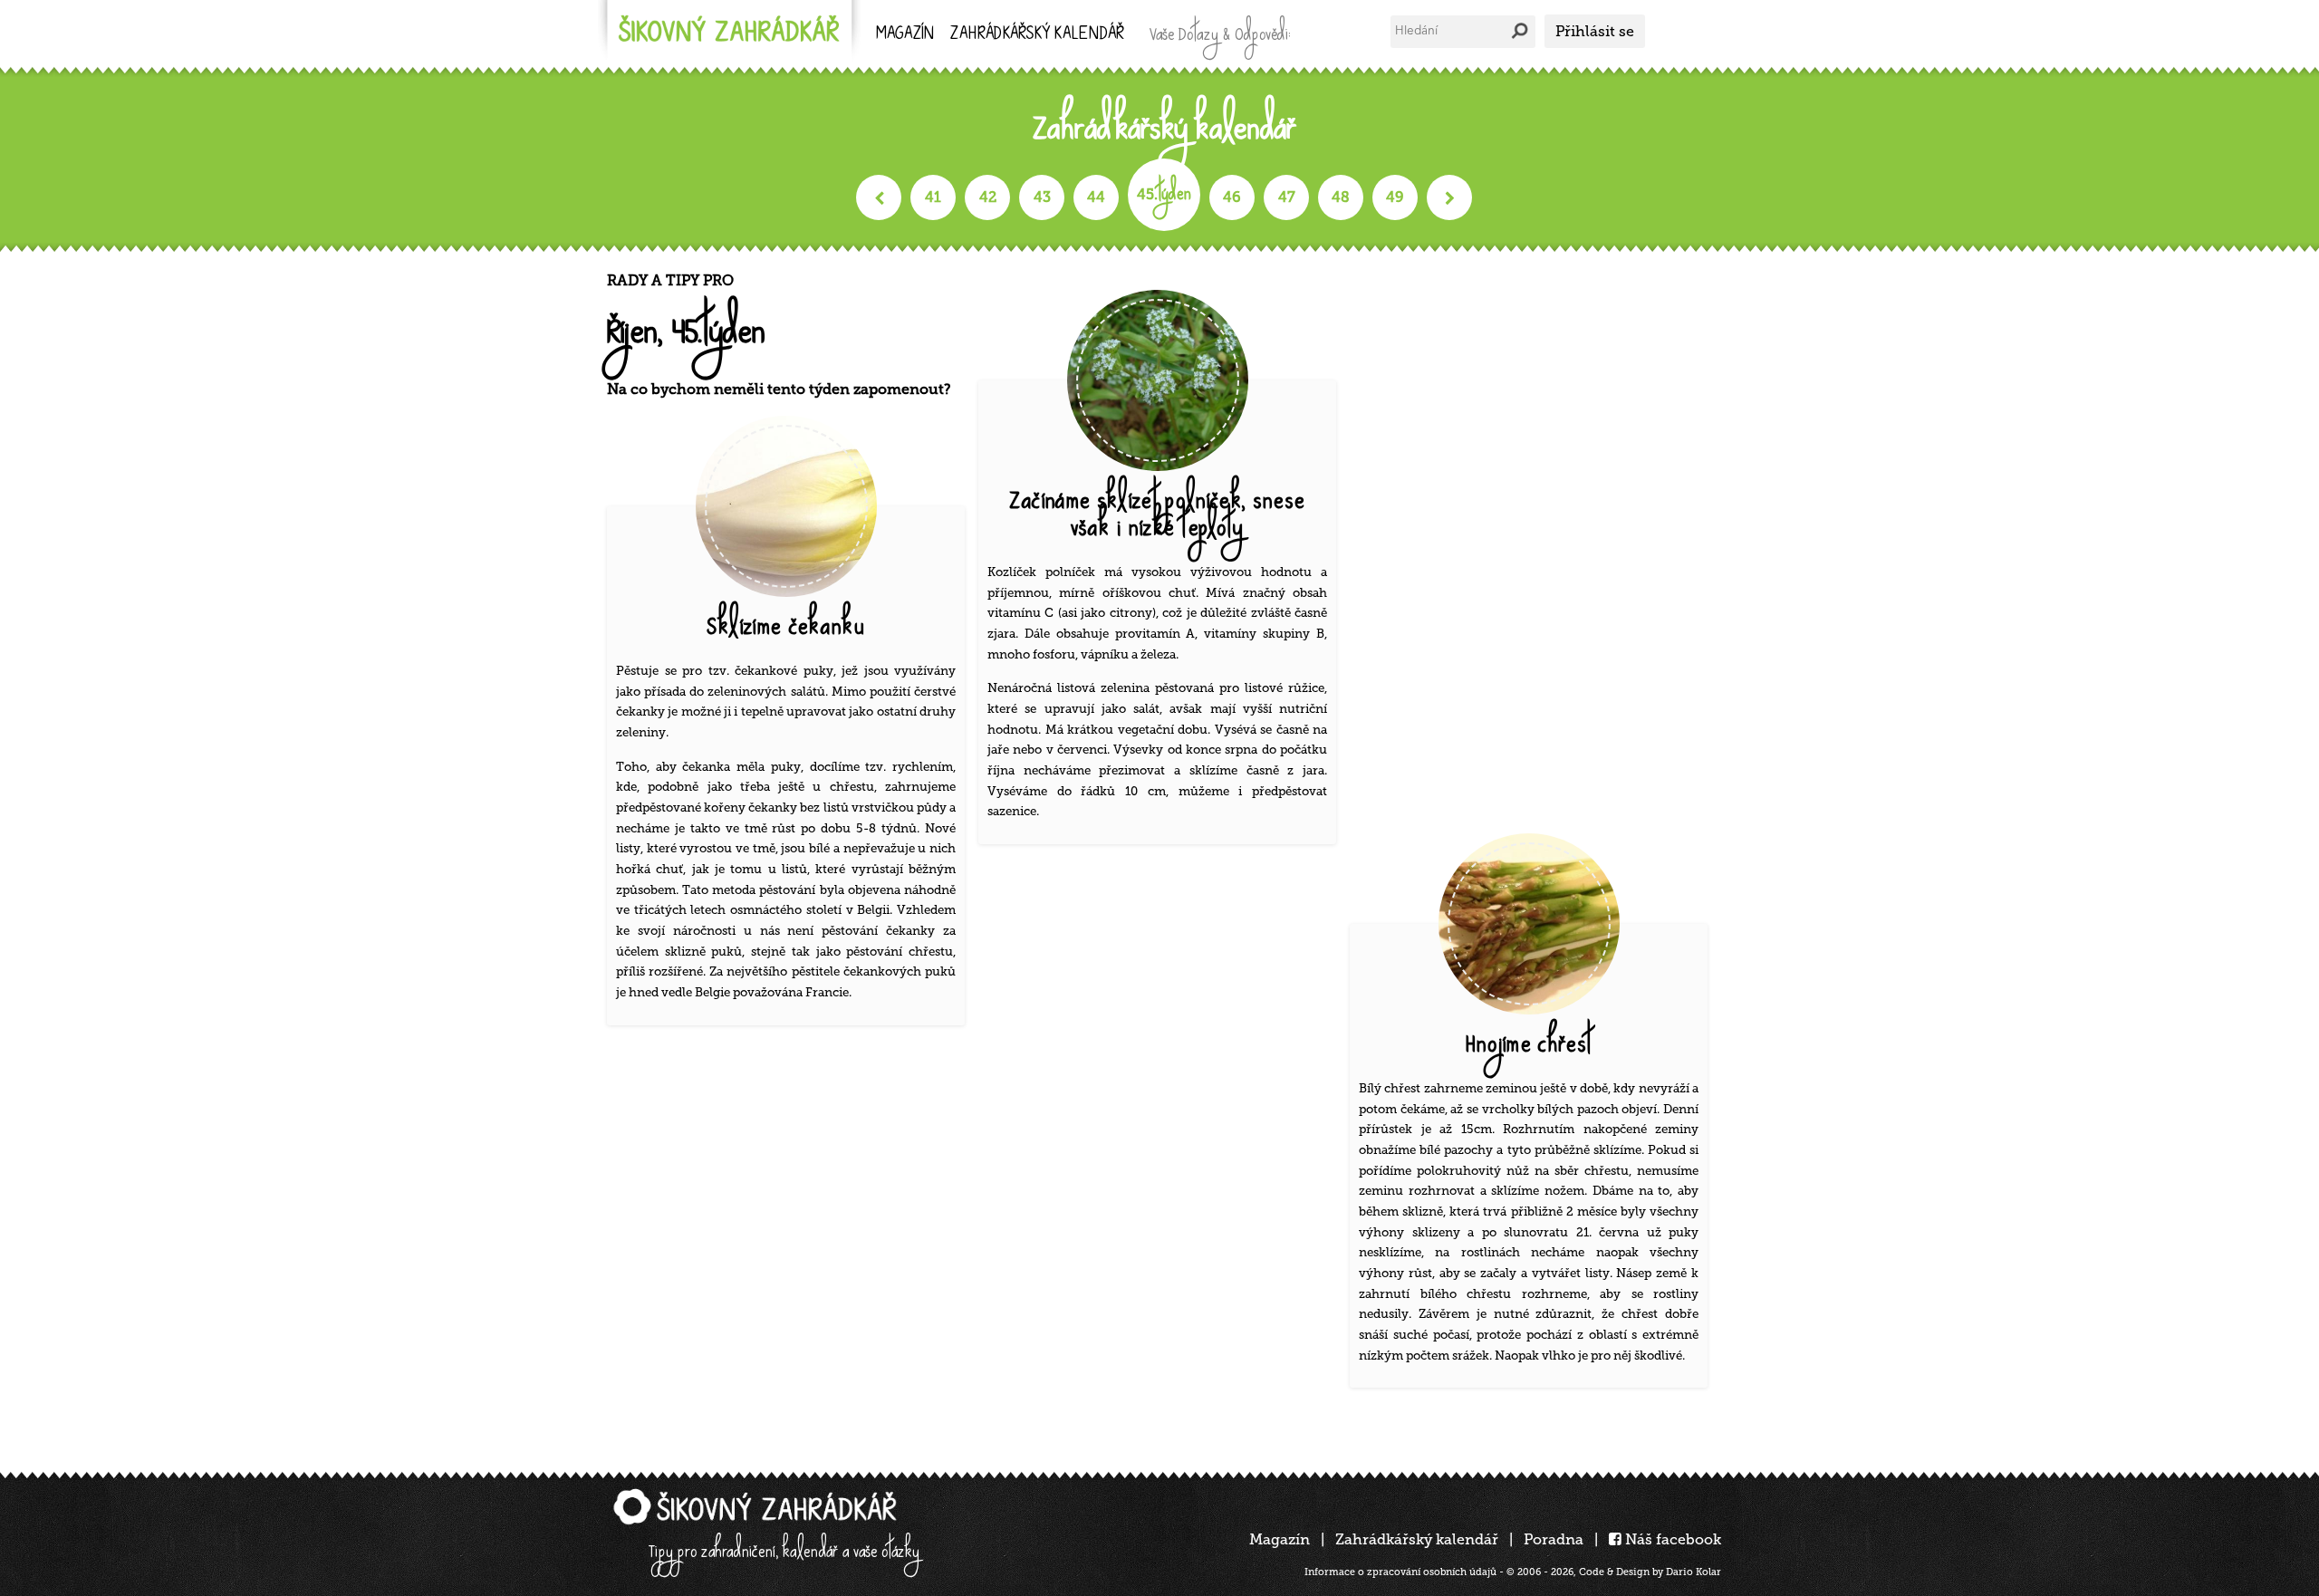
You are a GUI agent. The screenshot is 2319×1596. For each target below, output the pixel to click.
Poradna (1554, 1539)
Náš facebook (1671, 1539)
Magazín (905, 35)
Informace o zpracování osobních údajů (1400, 1572)
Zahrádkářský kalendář (1417, 1539)
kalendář (1037, 35)
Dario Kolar (1694, 1572)
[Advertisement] (1535, 543)
